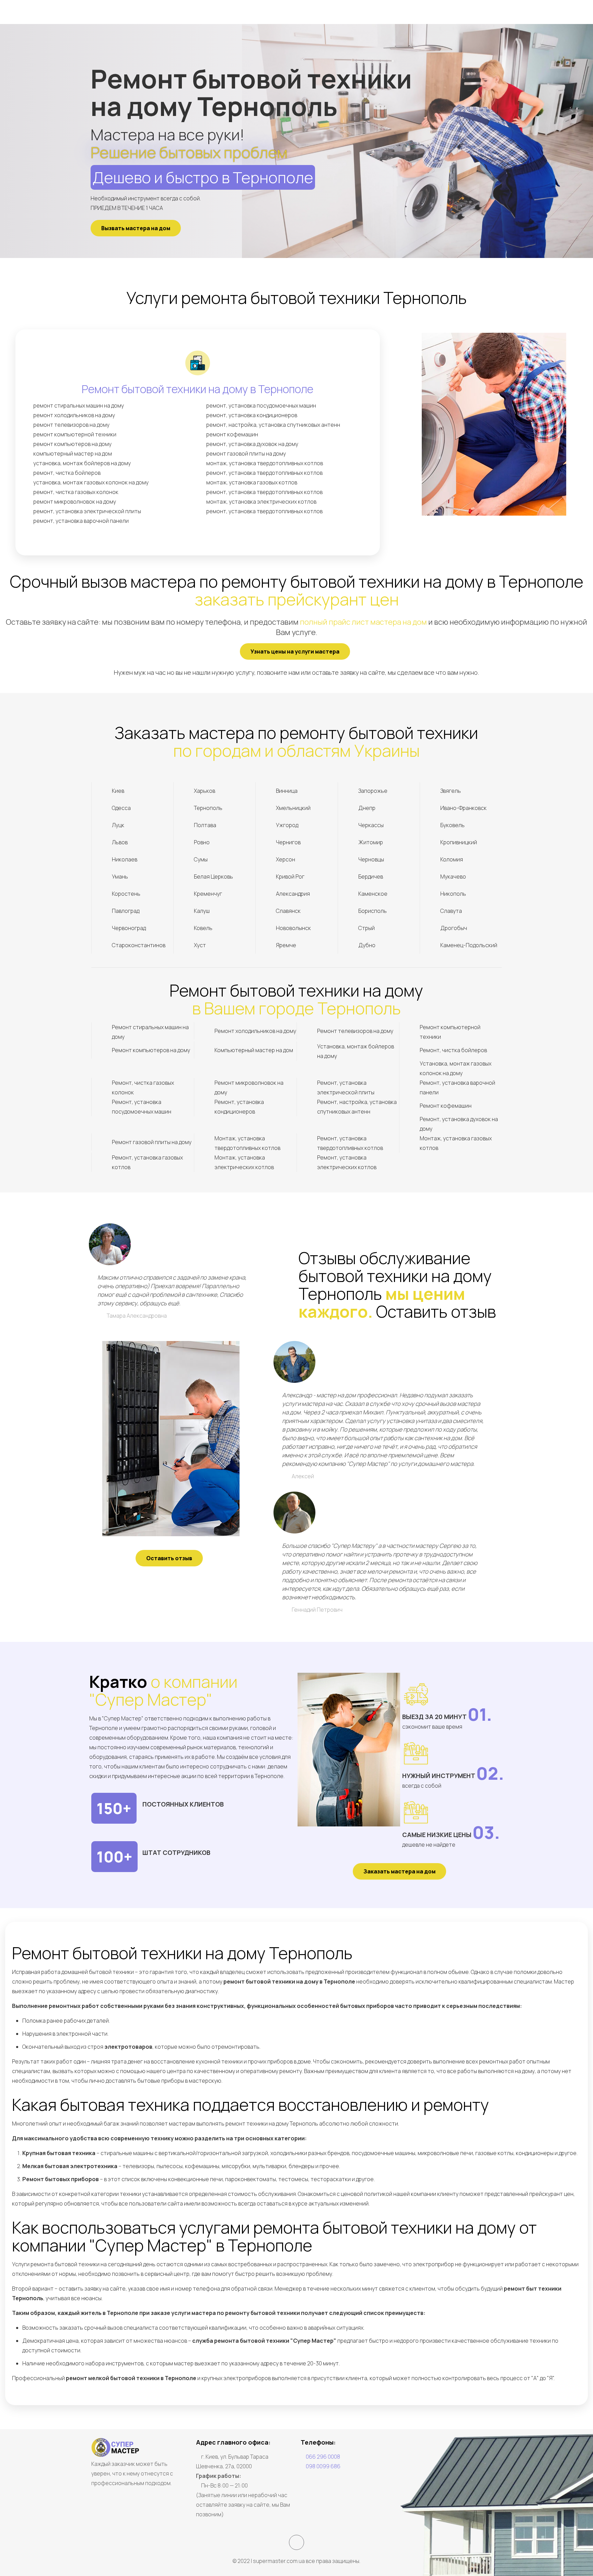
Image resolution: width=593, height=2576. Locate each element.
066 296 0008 (323, 2457)
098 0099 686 (323, 2466)
